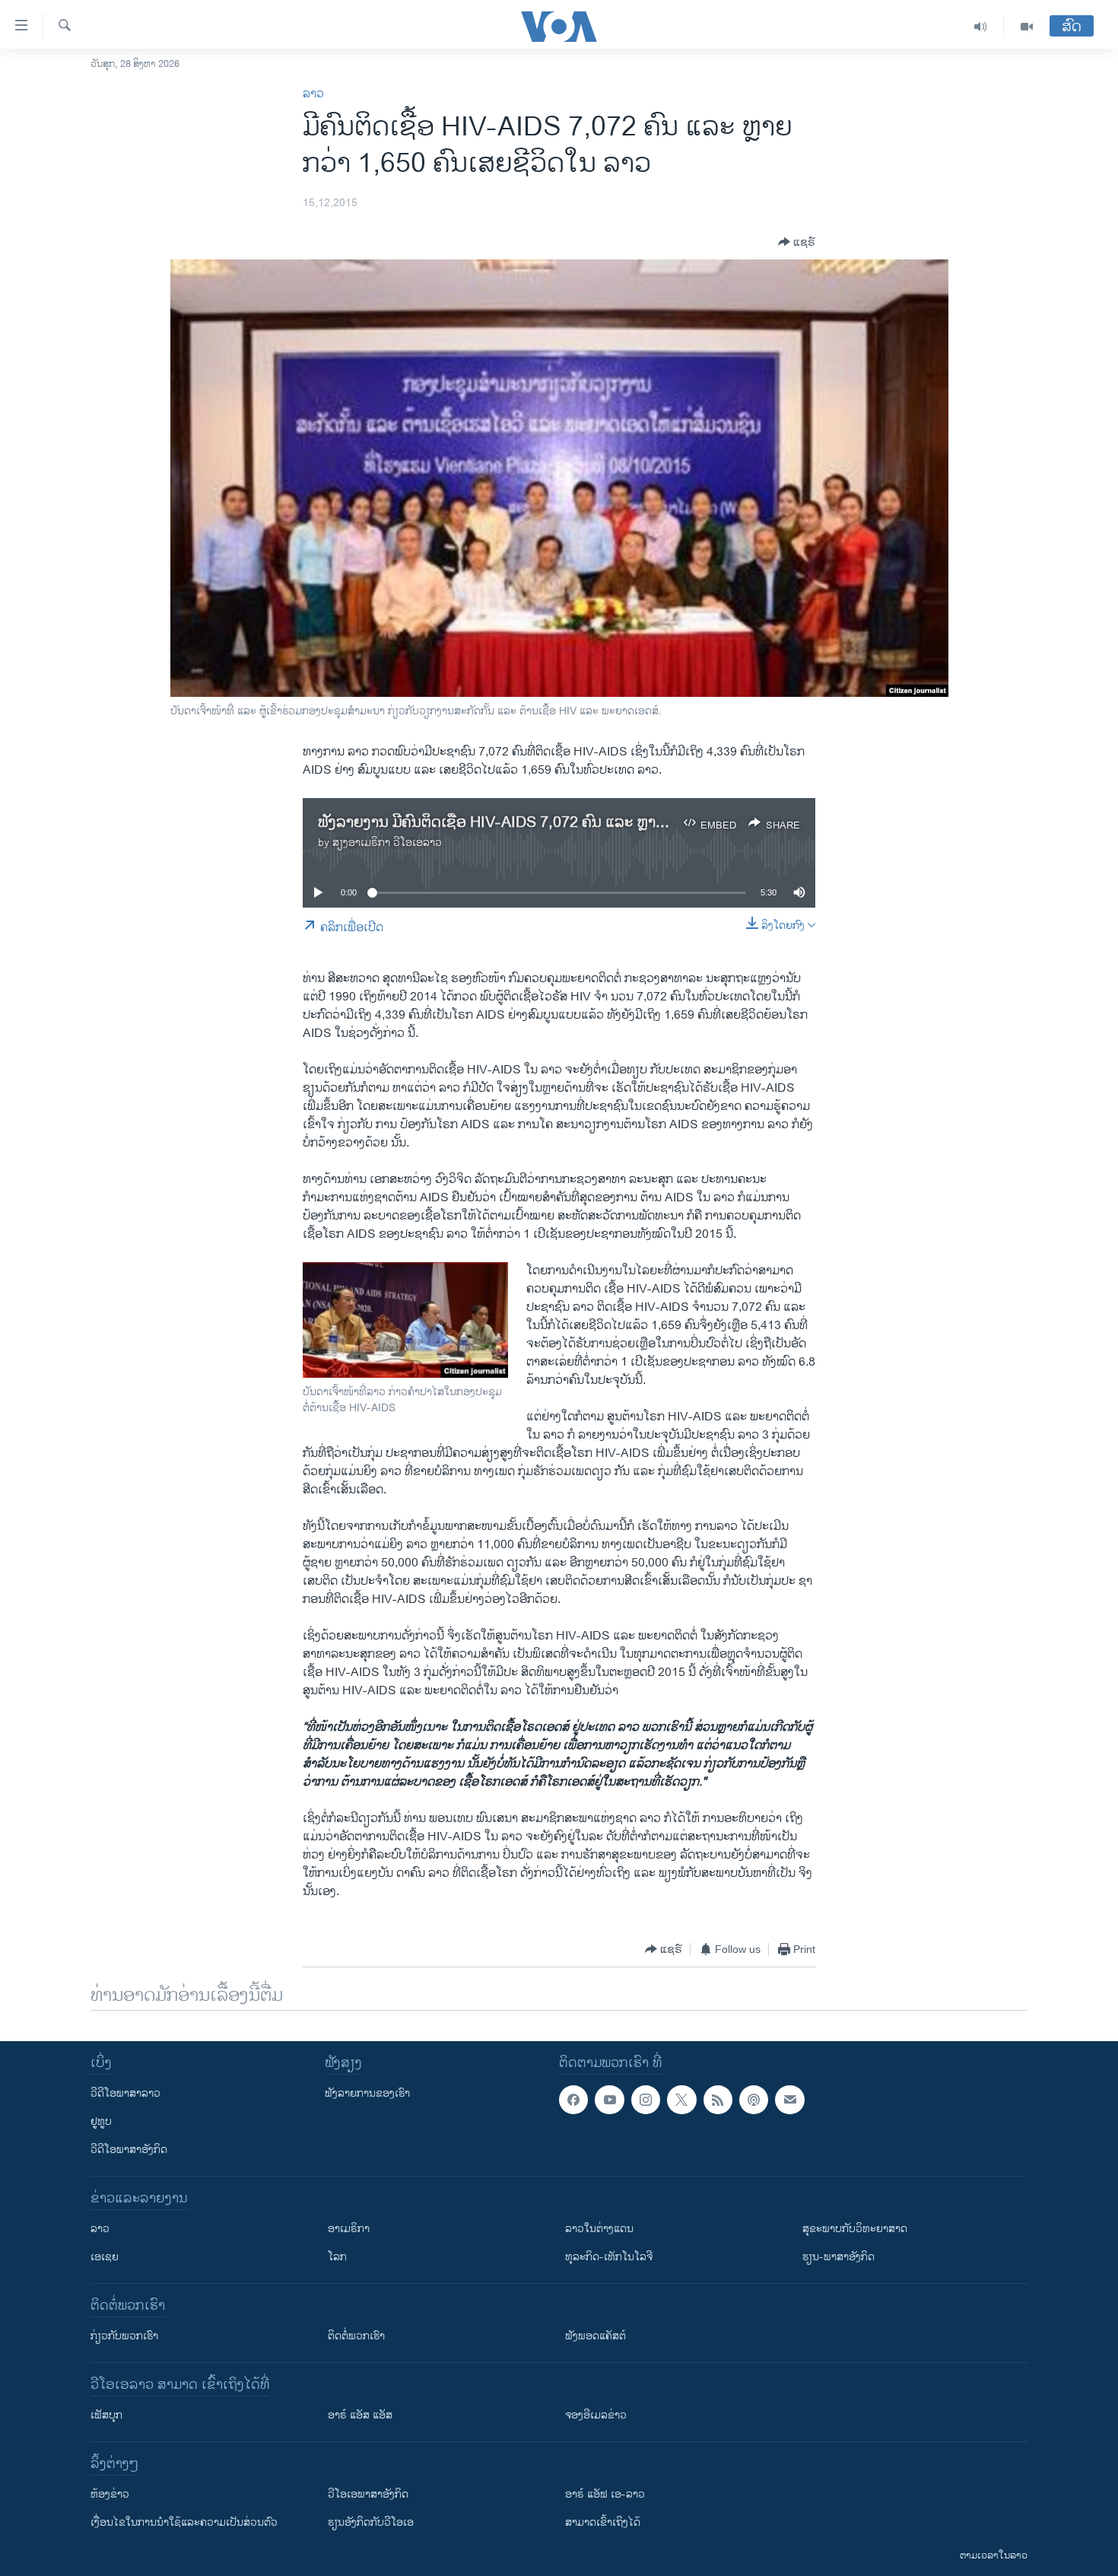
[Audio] (981, 27)
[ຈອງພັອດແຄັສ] (789, 2100)
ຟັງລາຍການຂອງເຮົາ (367, 2093)
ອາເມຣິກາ (349, 2229)
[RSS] (718, 2100)
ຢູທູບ (101, 2121)
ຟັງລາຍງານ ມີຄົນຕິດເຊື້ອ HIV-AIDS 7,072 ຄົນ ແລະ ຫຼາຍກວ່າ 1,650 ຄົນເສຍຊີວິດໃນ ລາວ (589, 823)
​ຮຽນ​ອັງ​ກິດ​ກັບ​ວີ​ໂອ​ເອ (371, 2522)
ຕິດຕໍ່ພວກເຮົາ (356, 2336)
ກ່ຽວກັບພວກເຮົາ (124, 2336)
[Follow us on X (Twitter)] (681, 2100)
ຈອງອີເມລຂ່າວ (596, 2415)
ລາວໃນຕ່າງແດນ (599, 2229)
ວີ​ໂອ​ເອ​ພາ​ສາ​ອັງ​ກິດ (368, 2494)
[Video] (1027, 27)
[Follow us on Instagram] (646, 2100)
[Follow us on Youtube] (609, 2100)
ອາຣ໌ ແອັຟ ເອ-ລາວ (605, 2494)
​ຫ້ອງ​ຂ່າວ (110, 2494)
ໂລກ (337, 2257)
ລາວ (313, 94)
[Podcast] (754, 2100)
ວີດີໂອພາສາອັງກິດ (129, 2150)
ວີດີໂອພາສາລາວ (125, 2093)
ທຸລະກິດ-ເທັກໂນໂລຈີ (609, 2257)
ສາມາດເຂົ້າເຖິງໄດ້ (603, 2522)
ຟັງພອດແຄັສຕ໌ (596, 2336)
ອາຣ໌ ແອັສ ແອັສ (360, 2415)
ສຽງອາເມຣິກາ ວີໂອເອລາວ (387, 843)
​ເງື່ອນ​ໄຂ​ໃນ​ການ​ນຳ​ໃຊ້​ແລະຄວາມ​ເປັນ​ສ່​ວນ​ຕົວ (184, 2522)
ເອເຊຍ (105, 2257)
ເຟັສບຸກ (106, 2415)
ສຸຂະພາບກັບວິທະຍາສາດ (855, 2229)
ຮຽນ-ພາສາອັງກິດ (838, 2257)
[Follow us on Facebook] (573, 2100)
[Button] (797, 242)
